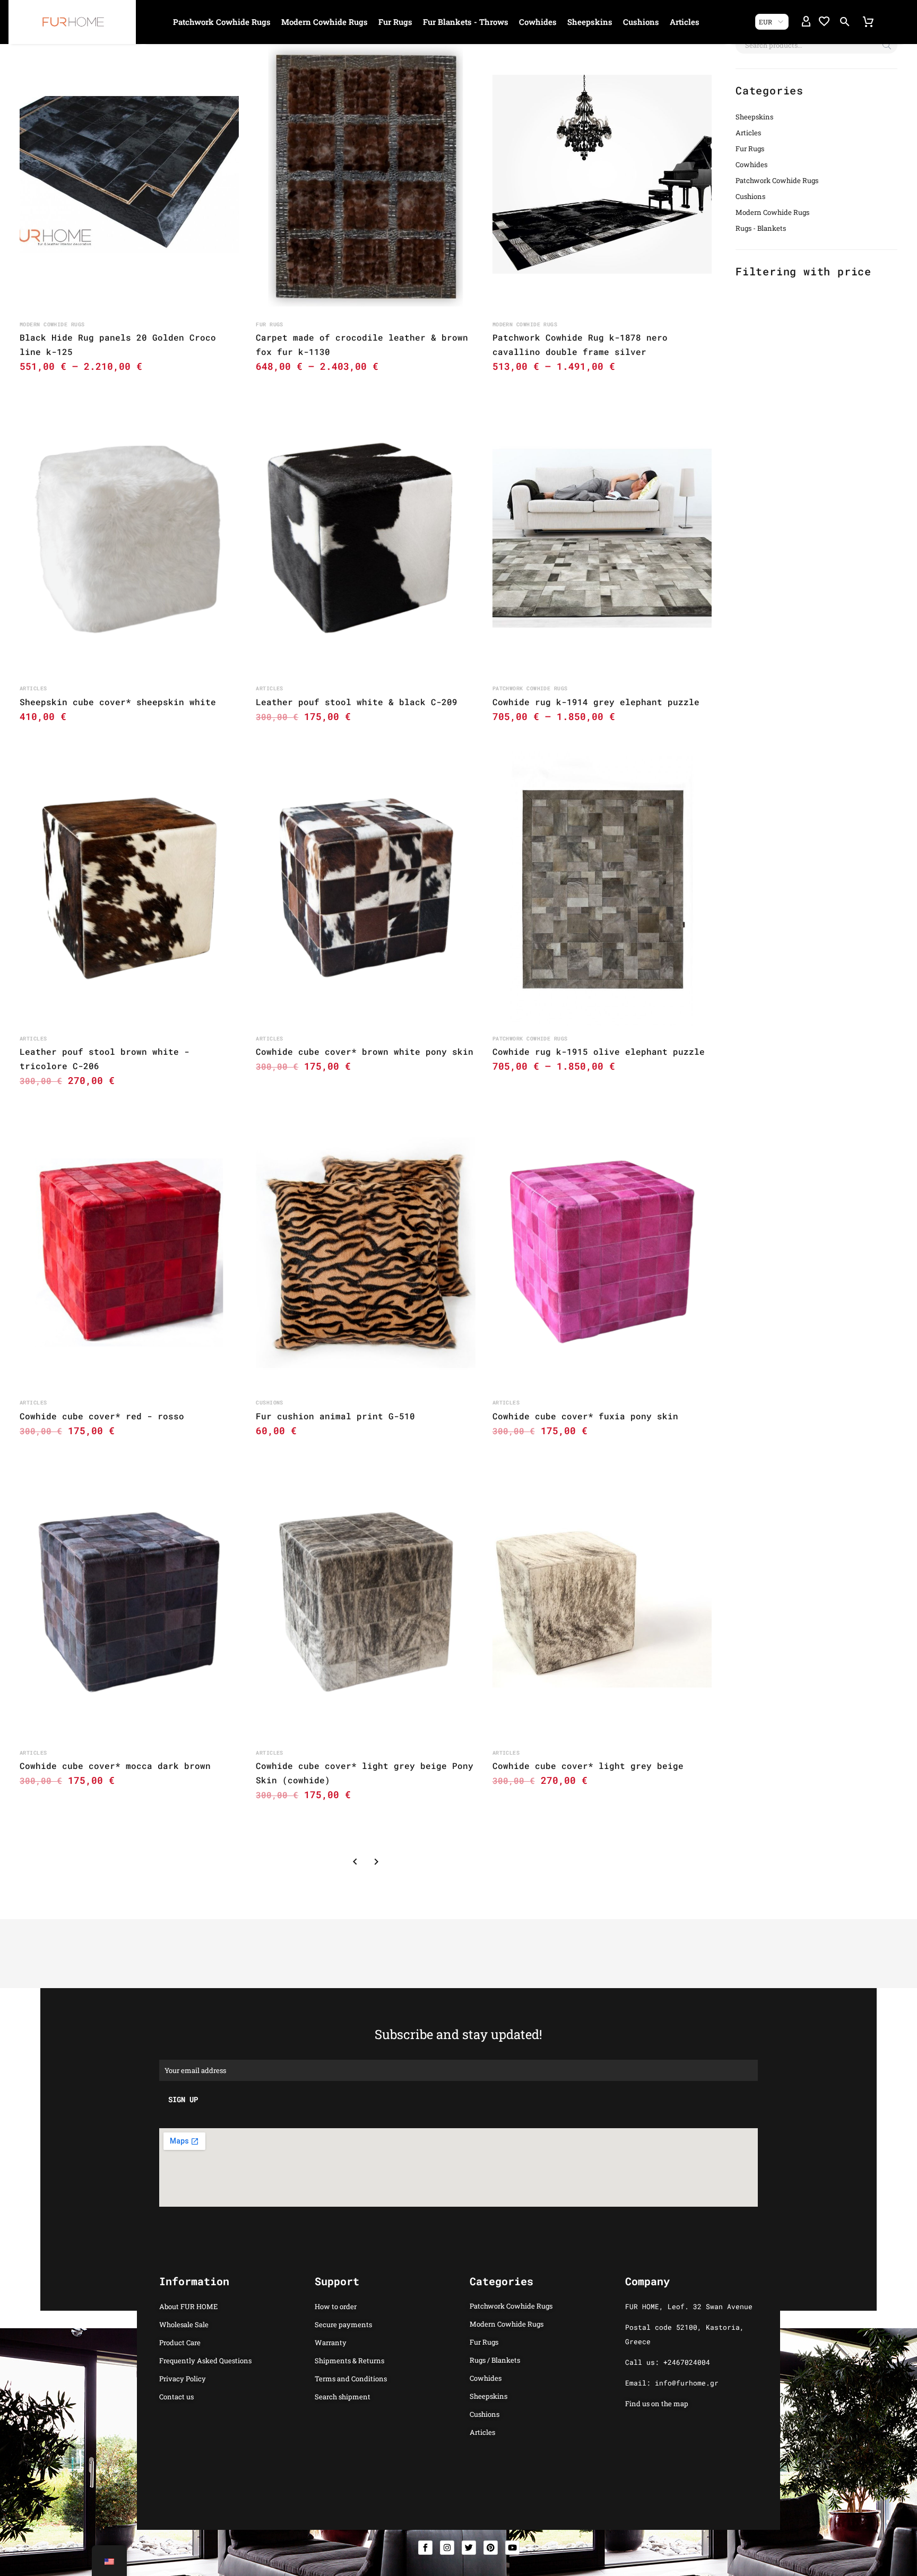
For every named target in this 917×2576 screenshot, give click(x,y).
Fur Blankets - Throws (466, 22)
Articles (685, 22)
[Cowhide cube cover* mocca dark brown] (129, 1603)
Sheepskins (590, 22)
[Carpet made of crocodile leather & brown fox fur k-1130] (365, 174)
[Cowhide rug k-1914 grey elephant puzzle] (602, 538)
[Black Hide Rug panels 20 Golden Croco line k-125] (129, 174)
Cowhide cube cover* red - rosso (102, 1416)
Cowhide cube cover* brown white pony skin (365, 1051)
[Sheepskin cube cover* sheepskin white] (129, 538)
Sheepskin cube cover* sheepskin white (118, 702)
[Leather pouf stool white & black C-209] (365, 538)
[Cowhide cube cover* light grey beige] (602, 1603)
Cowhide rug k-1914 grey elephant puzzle (596, 702)
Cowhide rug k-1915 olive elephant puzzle (599, 1051)
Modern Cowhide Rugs (325, 22)
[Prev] (355, 1862)
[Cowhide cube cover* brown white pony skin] (365, 888)
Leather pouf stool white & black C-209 (357, 702)
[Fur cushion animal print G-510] (365, 1252)
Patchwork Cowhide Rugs (222, 22)
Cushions (641, 22)
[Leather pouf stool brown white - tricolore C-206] (129, 888)
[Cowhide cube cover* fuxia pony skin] (602, 1252)
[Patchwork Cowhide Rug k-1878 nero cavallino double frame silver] (602, 174)
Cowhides (538, 22)
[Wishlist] (824, 22)
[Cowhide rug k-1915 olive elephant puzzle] (602, 888)
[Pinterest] (491, 2548)
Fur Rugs (395, 22)
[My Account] (806, 22)
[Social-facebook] (425, 2548)
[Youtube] (512, 2548)
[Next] (376, 1862)
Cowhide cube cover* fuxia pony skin (585, 1416)
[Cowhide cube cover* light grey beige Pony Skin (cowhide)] (365, 1603)
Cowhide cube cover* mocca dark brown (115, 1766)
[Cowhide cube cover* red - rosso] (129, 1252)
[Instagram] (447, 2548)
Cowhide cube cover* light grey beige (588, 1766)
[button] (845, 22)
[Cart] (868, 22)
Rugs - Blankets (761, 228)
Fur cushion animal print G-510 (335, 1416)
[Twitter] (469, 2548)
